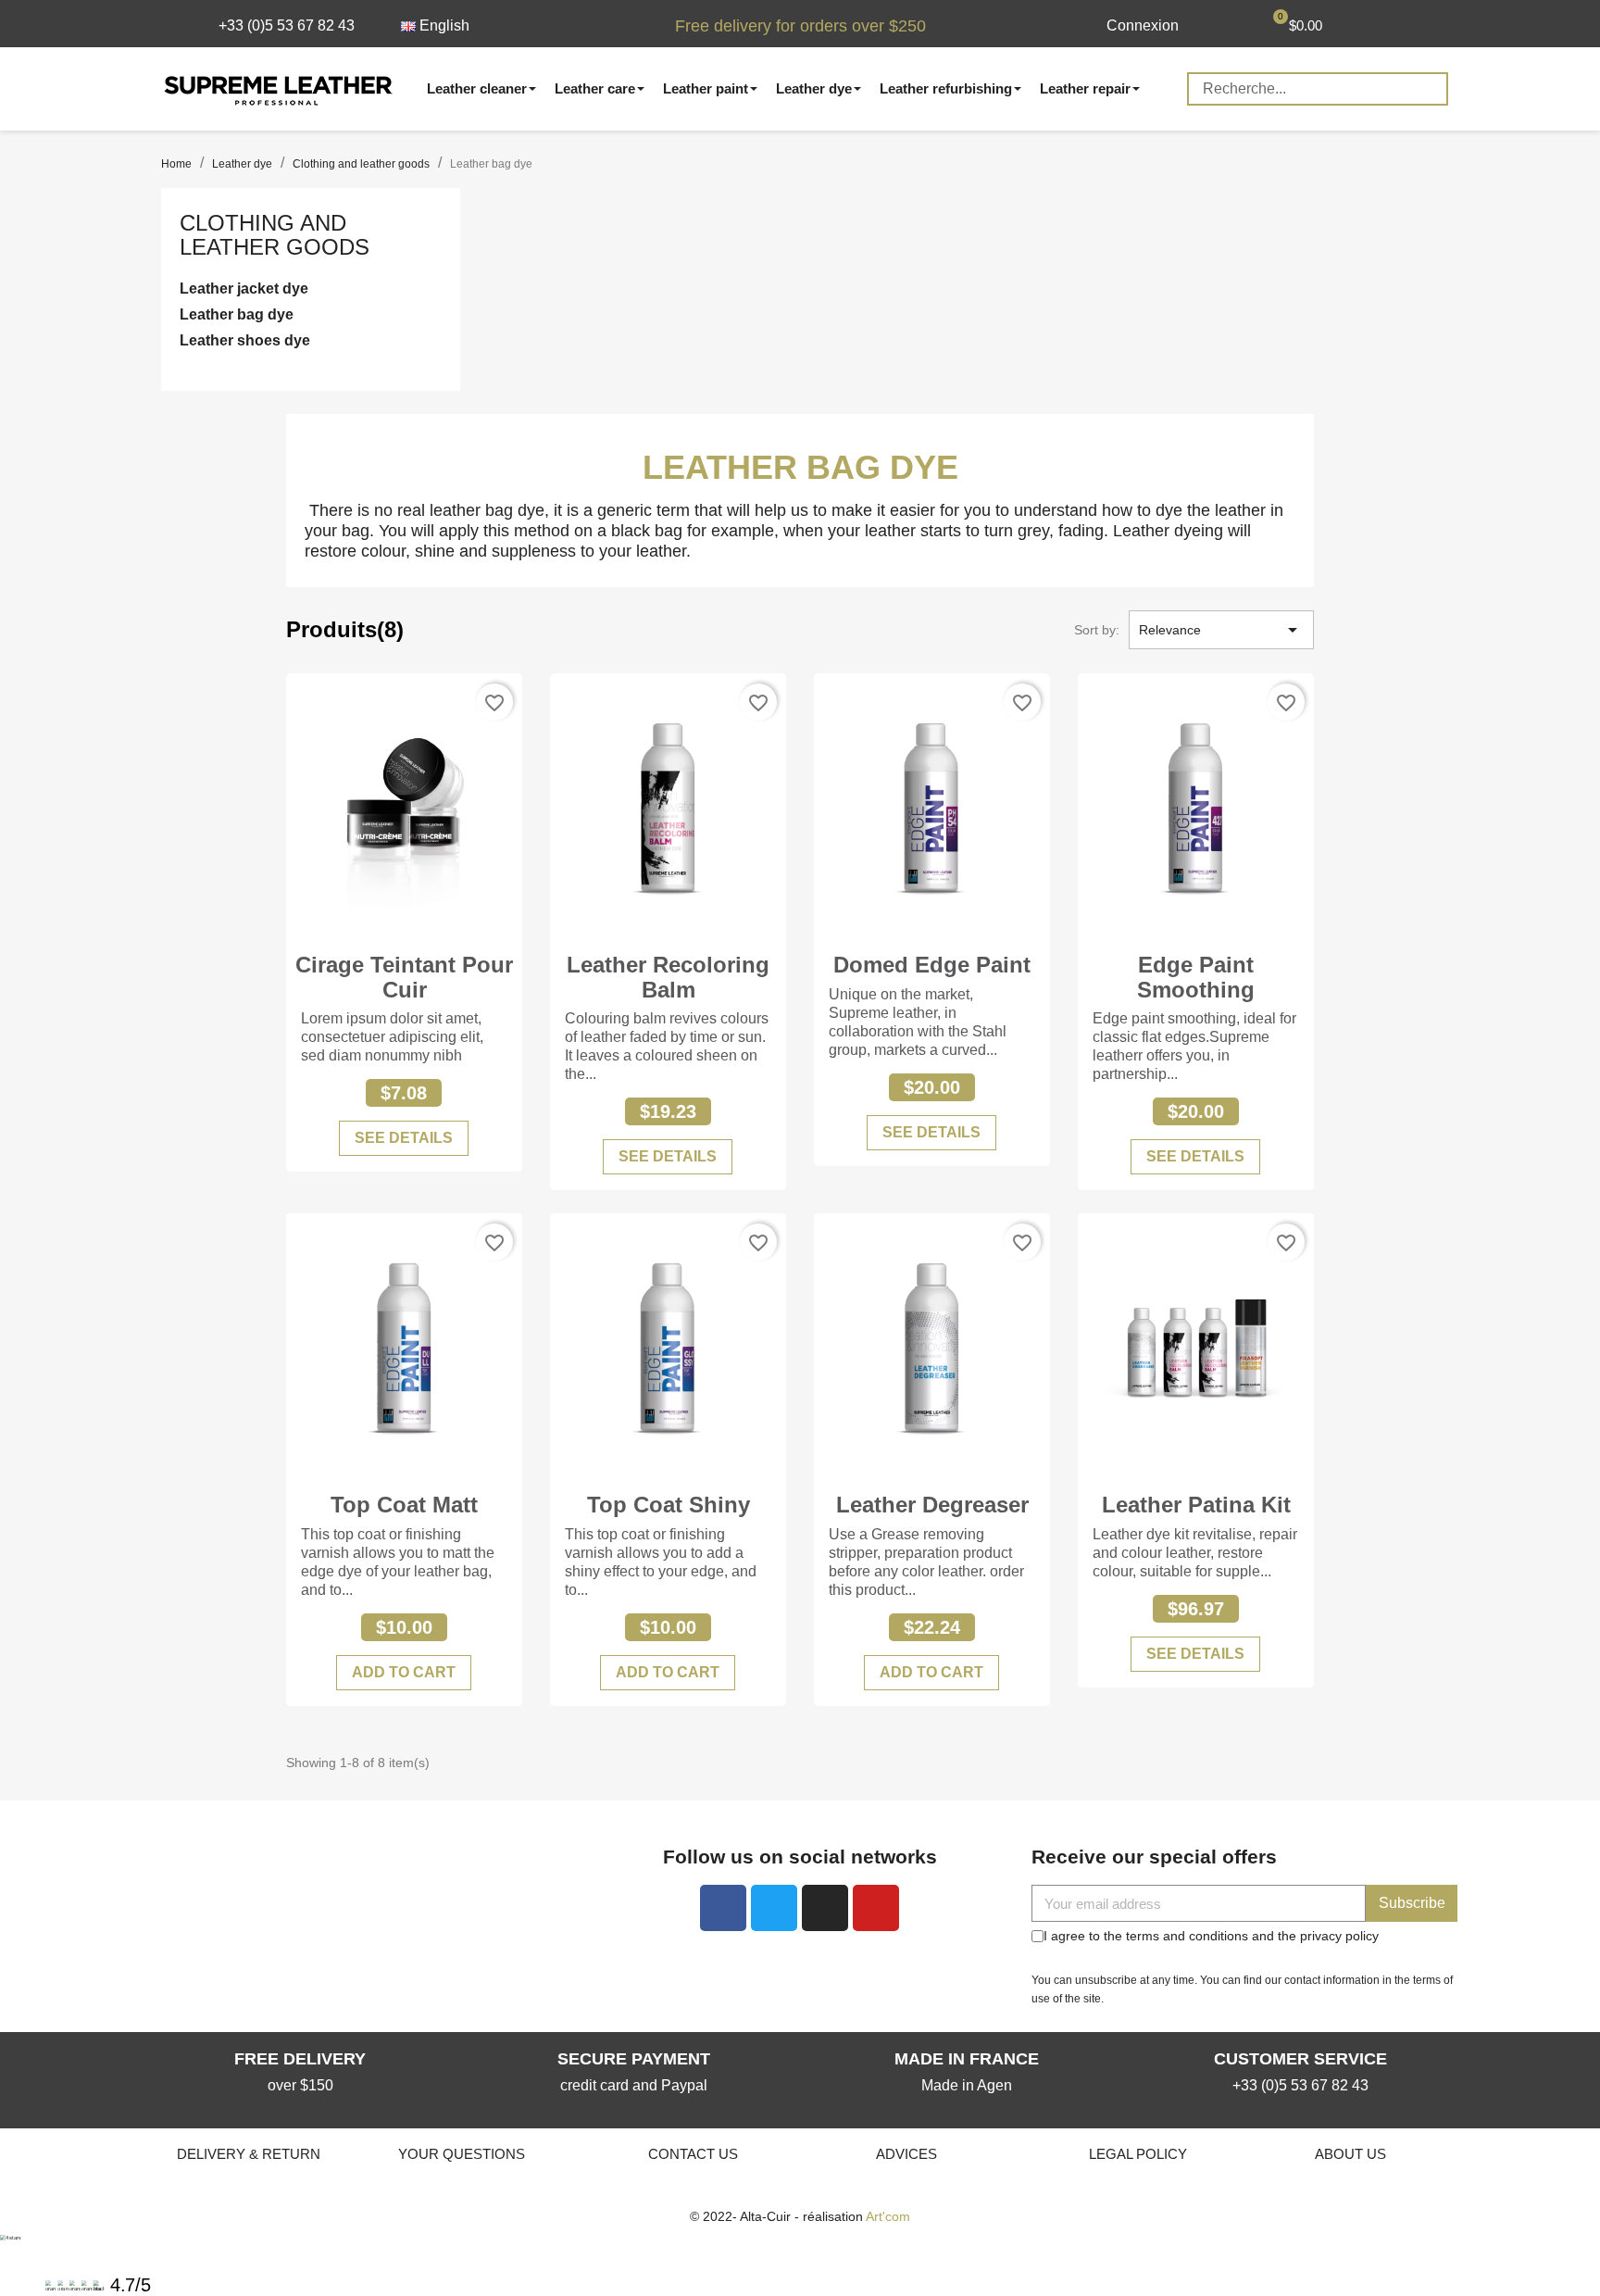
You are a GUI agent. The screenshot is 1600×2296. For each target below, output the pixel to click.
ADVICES (906, 2154)
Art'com (888, 2216)
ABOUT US (1350, 2154)
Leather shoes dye (245, 340)
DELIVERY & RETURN (249, 2154)
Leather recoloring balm (668, 977)
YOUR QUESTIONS (462, 2154)
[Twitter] (774, 1908)
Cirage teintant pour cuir (404, 977)
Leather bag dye (237, 314)
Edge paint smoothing (1196, 977)
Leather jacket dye (244, 289)
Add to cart (404, 1672)
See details (404, 1138)
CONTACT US (693, 2154)
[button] (276, 26)
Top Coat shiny (669, 1505)
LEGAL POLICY (1138, 2154)
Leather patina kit (1196, 1505)
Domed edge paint (932, 965)
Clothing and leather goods (275, 235)
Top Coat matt (404, 1505)
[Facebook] (723, 1908)
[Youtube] (876, 1908)
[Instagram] (825, 1908)
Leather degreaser (932, 1505)
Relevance (1221, 630)
